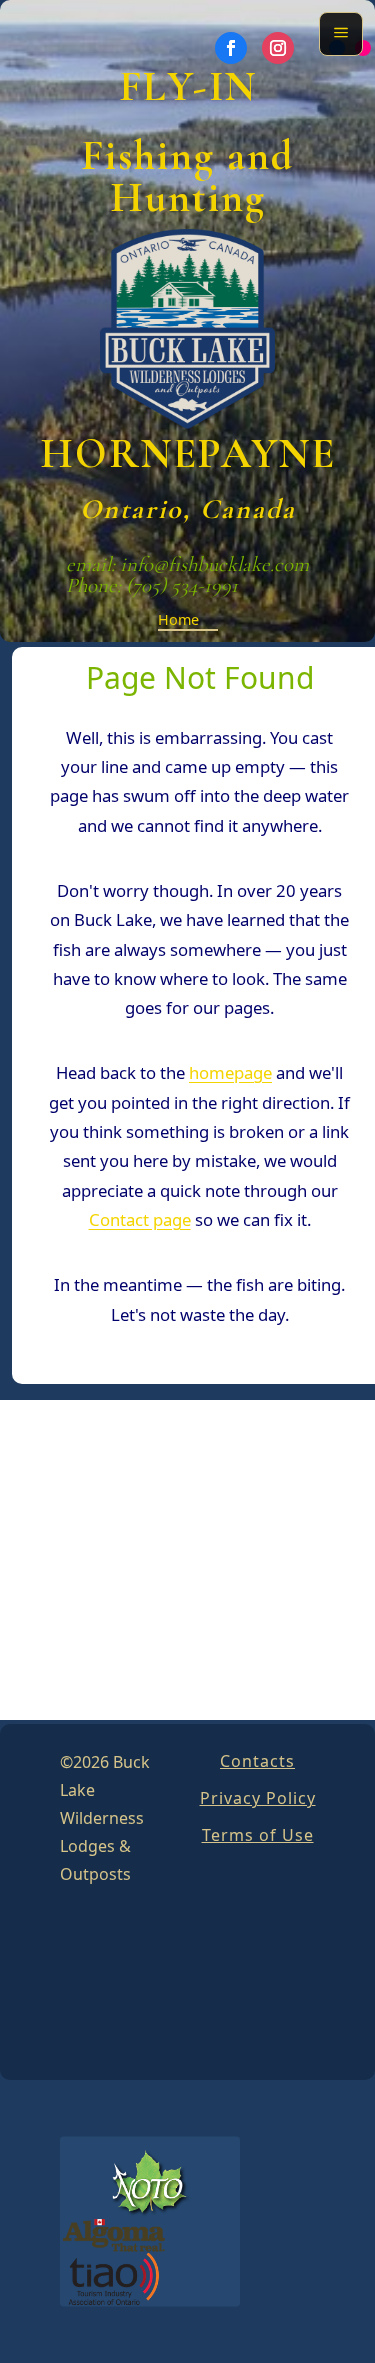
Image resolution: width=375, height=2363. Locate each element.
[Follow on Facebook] (231, 48)
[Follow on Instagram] (278, 48)
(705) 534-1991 (182, 585)
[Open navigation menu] (341, 34)
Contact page (140, 1219)
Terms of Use (258, 1835)
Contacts (257, 1761)
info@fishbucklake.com (214, 564)
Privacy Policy (258, 1798)
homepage (230, 1072)
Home (178, 619)
